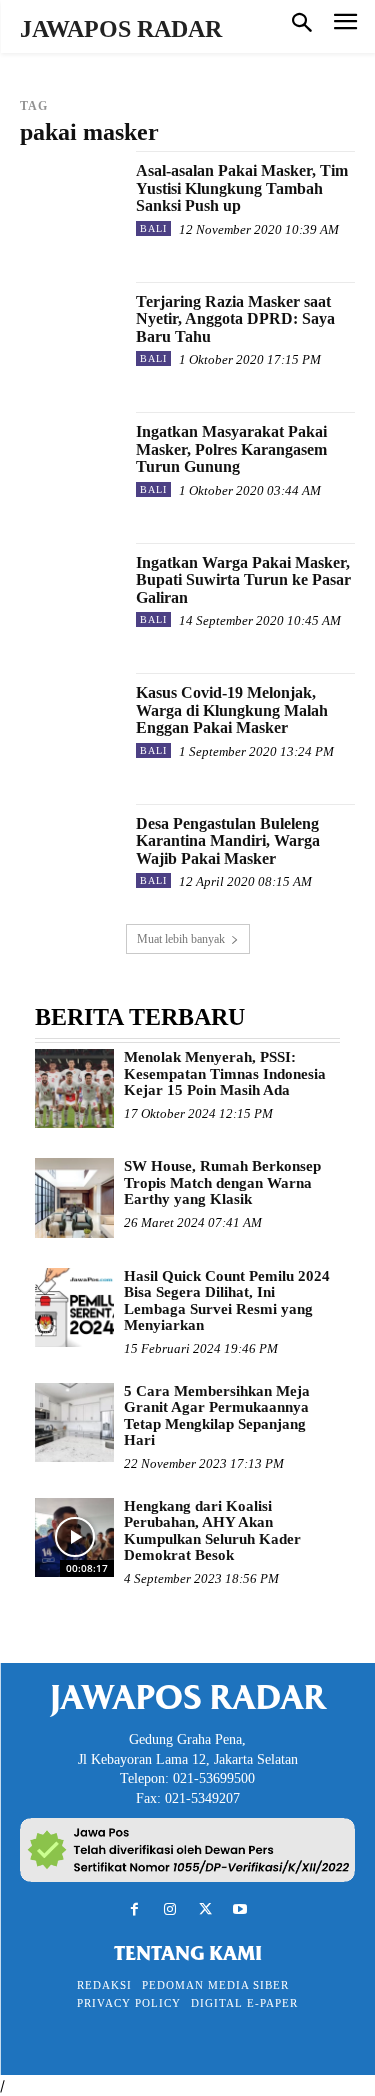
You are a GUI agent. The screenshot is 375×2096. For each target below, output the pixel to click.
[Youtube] (240, 1909)
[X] (205, 1909)
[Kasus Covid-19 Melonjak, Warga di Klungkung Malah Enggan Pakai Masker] (70, 723)
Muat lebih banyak (181, 939)
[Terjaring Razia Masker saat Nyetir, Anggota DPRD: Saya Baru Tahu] (70, 332)
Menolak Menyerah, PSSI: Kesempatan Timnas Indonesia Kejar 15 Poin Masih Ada (225, 1073)
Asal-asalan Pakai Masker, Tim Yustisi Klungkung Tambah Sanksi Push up (242, 188)
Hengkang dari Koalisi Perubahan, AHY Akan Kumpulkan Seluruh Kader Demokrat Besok (212, 1531)
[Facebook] (134, 1909)
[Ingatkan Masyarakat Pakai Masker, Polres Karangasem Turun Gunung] (70, 462)
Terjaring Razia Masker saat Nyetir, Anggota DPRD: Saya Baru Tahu (235, 319)
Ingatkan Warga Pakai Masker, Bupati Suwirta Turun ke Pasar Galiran (243, 580)
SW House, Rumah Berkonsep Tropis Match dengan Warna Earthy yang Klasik (222, 1182)
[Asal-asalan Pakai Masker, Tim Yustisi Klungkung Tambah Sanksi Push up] (70, 201)
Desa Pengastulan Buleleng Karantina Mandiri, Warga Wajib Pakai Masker (228, 841)
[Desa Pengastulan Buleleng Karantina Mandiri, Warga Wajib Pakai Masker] (70, 854)
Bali (153, 228)
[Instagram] (169, 1909)
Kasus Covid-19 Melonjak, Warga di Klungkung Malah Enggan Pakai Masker (232, 710)
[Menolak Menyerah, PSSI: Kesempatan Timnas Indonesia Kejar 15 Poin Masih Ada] (74, 1088)
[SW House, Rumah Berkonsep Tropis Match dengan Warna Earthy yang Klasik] (74, 1197)
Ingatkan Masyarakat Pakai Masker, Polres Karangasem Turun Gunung (231, 449)
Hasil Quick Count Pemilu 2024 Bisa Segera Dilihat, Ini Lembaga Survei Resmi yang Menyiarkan (227, 1301)
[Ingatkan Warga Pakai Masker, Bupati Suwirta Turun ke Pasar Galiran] (70, 593)
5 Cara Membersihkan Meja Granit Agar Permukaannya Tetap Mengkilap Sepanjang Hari (217, 1416)
